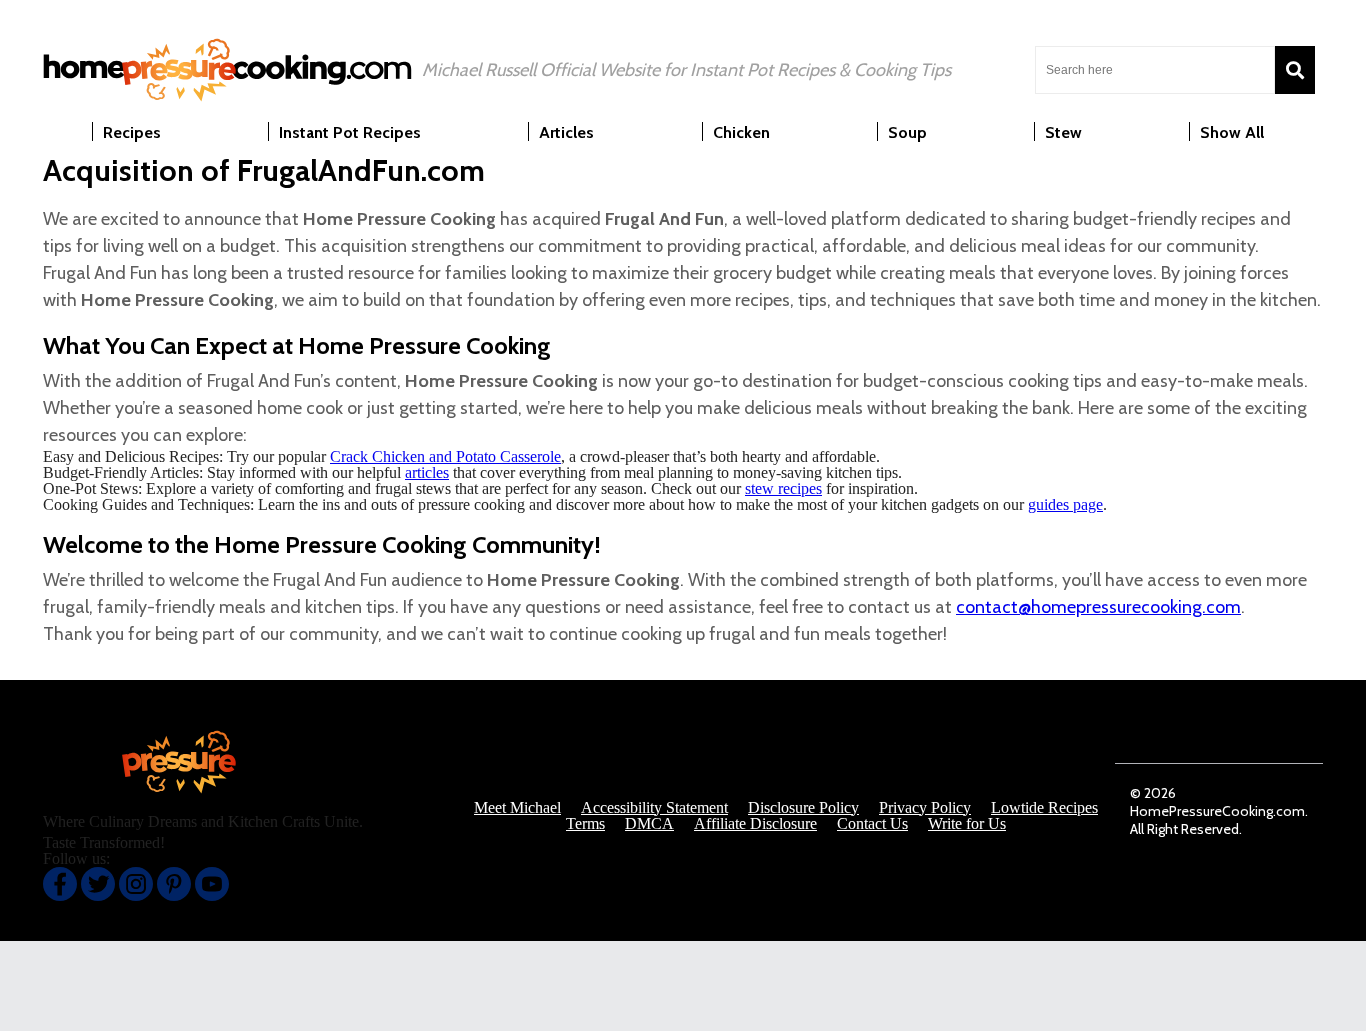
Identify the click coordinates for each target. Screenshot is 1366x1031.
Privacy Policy (925, 808)
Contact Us (872, 824)
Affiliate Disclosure (755, 824)
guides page (1065, 504)
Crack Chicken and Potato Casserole (445, 456)
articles (427, 472)
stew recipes (783, 488)
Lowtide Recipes (1044, 808)
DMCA (649, 824)
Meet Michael (517, 808)
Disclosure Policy (803, 808)
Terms (585, 824)
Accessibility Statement (654, 808)
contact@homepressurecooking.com (1098, 607)
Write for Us (967, 824)
